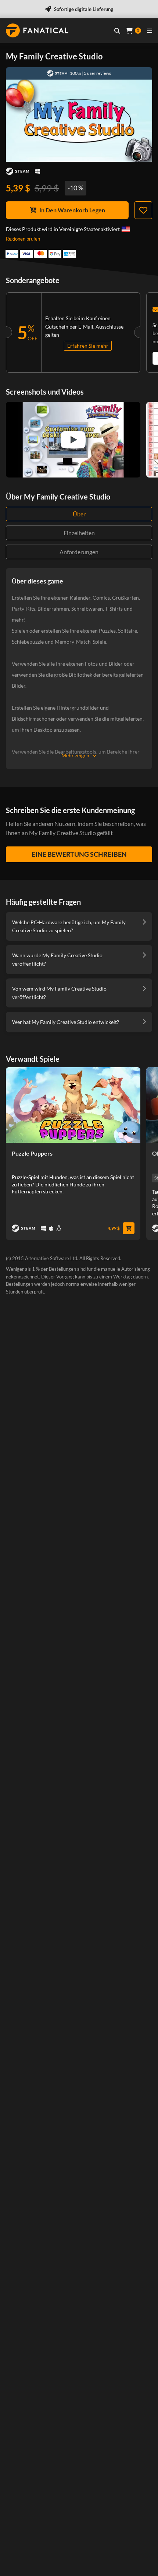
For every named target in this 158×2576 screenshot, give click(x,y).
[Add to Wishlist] (143, 210)
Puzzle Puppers (32, 1153)
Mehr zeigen (75, 755)
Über (79, 514)
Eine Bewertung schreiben (79, 854)
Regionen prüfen (23, 239)
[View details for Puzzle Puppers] (73, 1105)
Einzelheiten (79, 533)
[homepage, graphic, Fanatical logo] (37, 30)
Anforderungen (79, 552)
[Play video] (73, 440)
